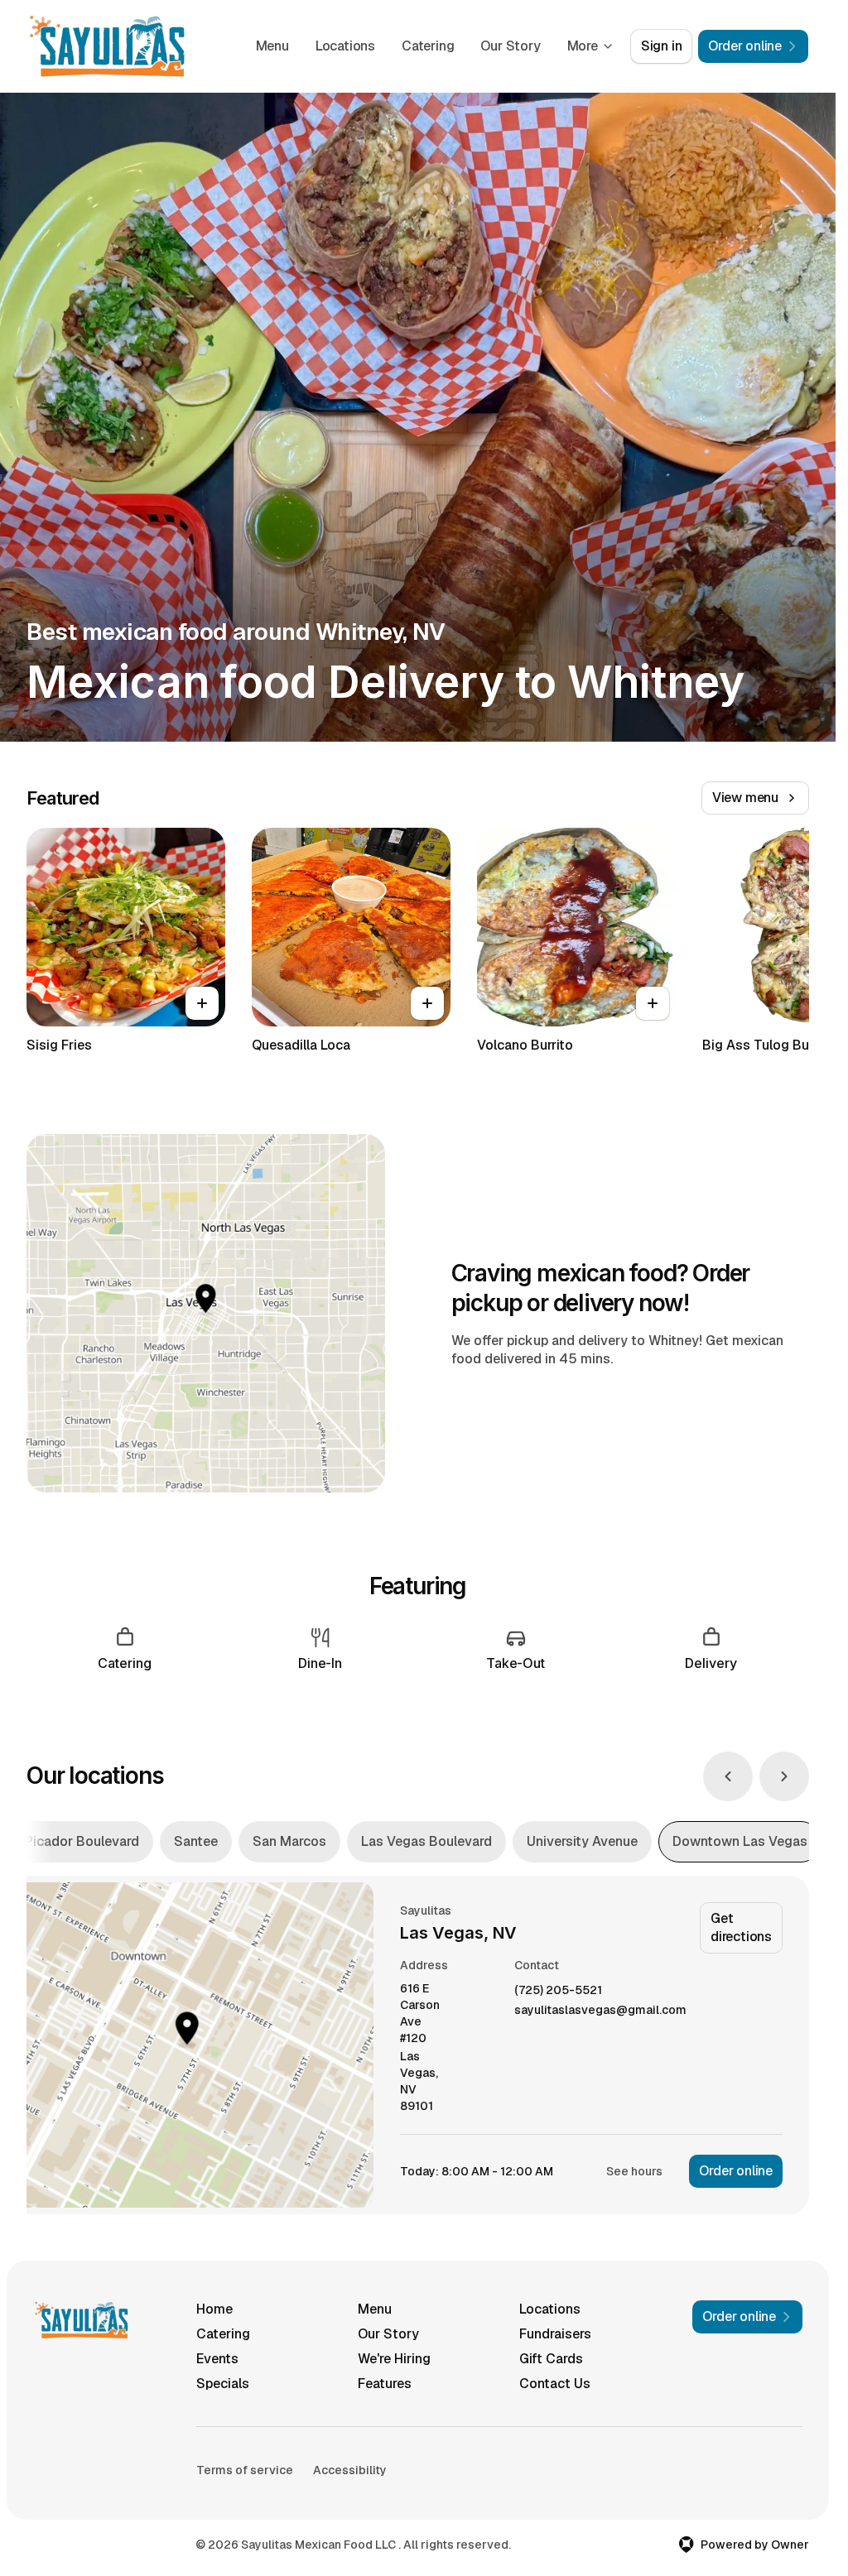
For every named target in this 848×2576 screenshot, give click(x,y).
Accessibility (350, 2470)
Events (217, 2359)
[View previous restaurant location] (728, 1776)
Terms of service (245, 2470)
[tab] (82, 1842)
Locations (345, 46)
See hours (634, 2171)
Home (214, 2309)
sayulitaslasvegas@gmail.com (600, 2010)
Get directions (741, 1927)
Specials (223, 2384)
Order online (736, 2171)
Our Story (510, 46)
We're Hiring (394, 2359)
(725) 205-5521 (558, 1990)
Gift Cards (551, 2359)
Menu (272, 46)
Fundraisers (555, 2334)
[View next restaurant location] (784, 1776)
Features (385, 2384)
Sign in (662, 46)
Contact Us (555, 2384)
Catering (428, 46)
